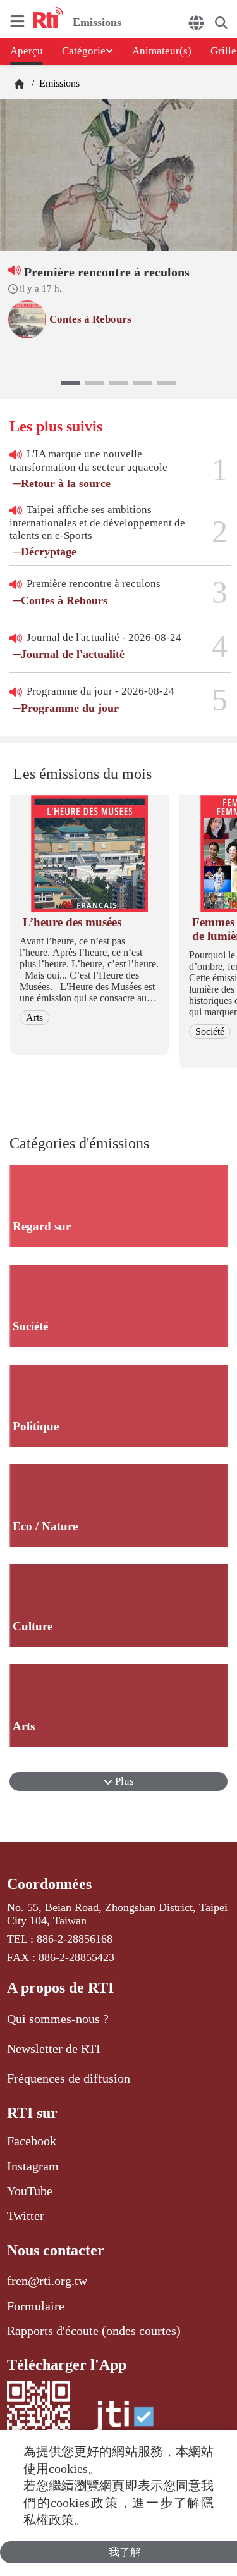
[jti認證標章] (124, 2423)
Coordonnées (49, 1884)
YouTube (30, 2191)
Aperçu (27, 51)
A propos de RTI (60, 1988)
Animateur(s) (162, 51)
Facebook (32, 2141)
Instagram (33, 2166)
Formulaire (36, 2306)
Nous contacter (56, 2250)
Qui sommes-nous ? (58, 2019)
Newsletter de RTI (54, 2048)
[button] (71, 383)
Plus (123, 1781)
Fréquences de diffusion (69, 2078)
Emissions (58, 83)
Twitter (26, 2215)
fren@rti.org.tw (47, 2281)
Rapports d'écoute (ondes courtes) (94, 2331)
